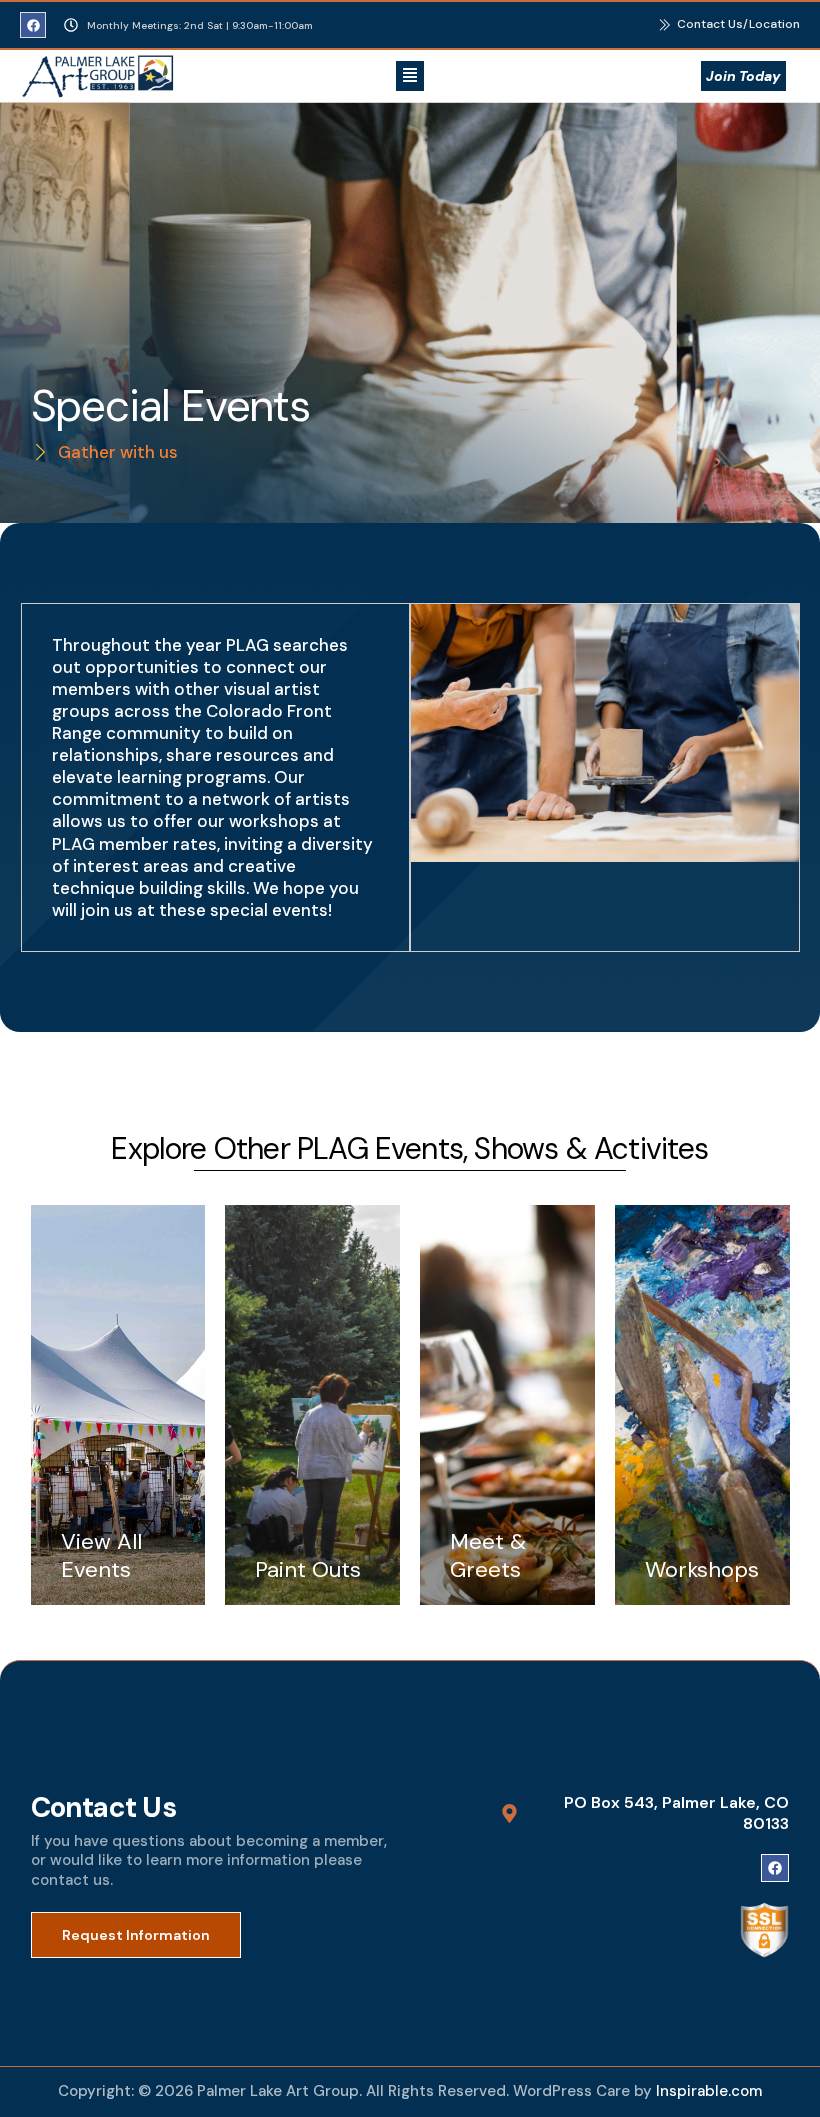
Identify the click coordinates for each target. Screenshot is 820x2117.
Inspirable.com (709, 2091)
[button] (409, 76)
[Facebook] (33, 25)
